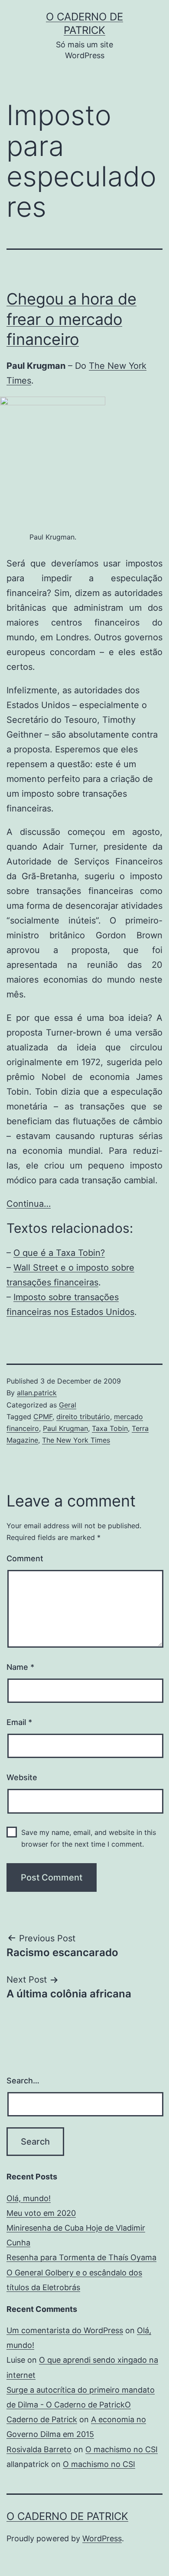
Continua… (29, 1204)
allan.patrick (37, 1393)
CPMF (43, 1417)
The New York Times (76, 1440)
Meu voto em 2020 (41, 2213)
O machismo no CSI (122, 2449)
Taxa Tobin (110, 1428)
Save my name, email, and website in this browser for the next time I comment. (89, 1838)
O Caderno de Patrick (67, 2516)
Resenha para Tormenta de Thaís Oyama (81, 2257)
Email (19, 1722)
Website (22, 1777)
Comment (25, 1558)
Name (20, 1667)
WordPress (102, 2538)
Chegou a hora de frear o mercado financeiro (71, 319)
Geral (68, 1405)
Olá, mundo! (29, 2198)
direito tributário (83, 1417)
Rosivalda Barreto (39, 2449)
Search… (23, 2081)
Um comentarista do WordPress (65, 2330)
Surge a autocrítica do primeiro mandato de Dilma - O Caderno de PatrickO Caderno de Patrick (81, 2405)
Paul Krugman (65, 1428)
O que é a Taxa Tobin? (59, 1253)
